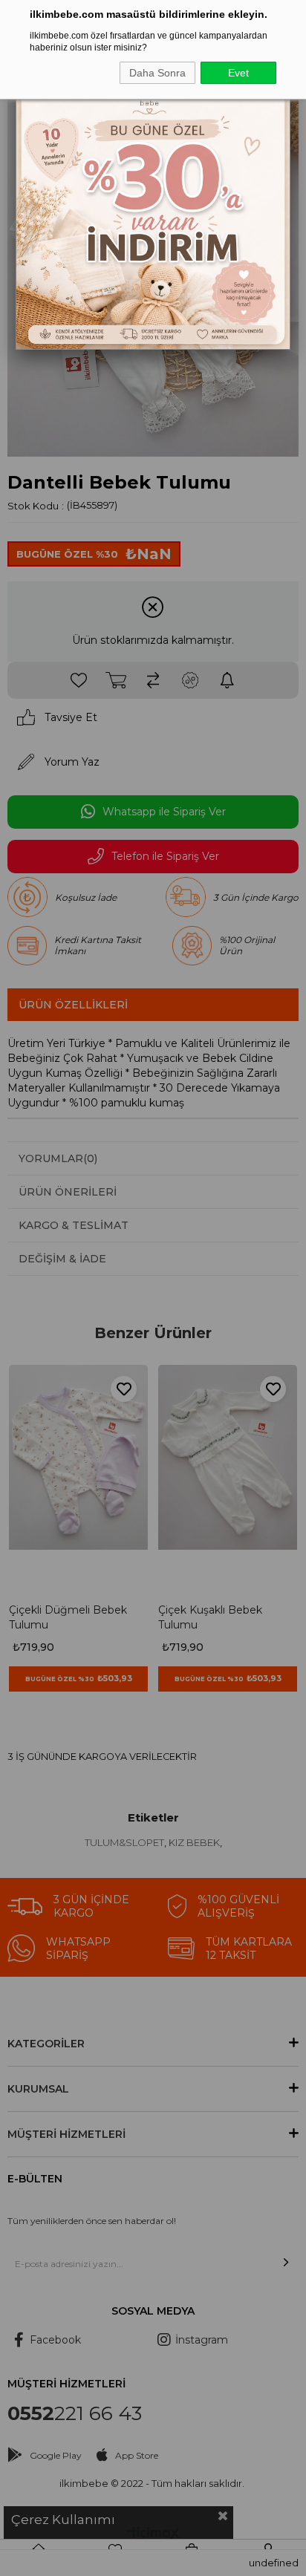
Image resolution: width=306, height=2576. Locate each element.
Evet (238, 73)
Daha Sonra (157, 73)
